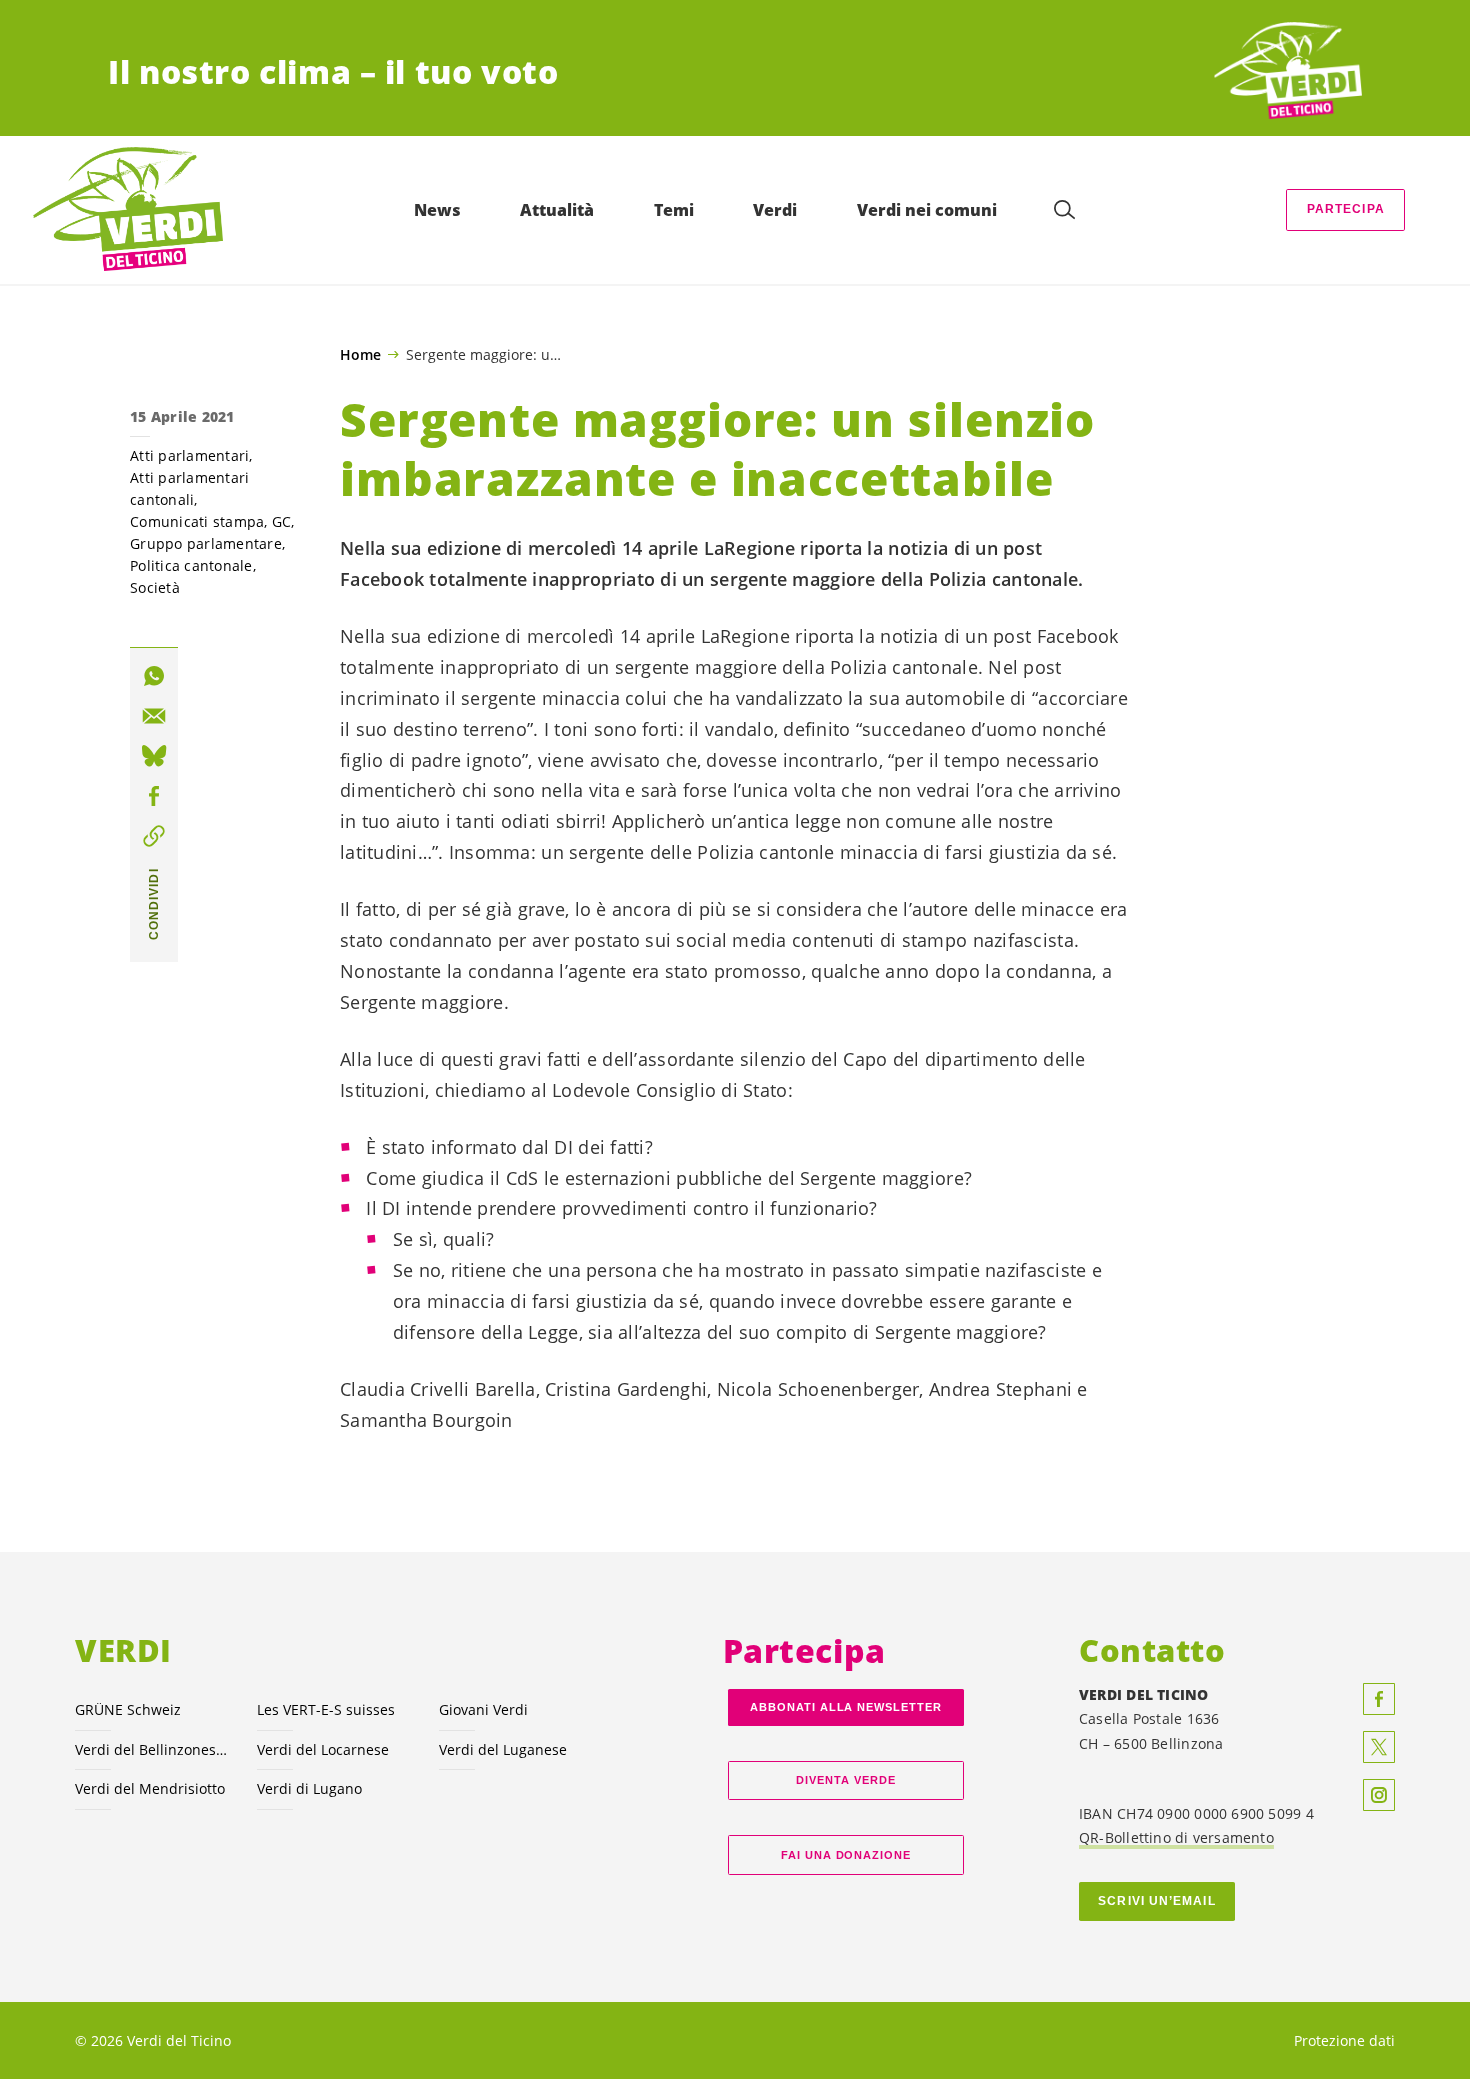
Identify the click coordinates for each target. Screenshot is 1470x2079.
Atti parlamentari (189, 455)
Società (155, 587)
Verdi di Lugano (309, 1788)
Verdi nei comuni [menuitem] (927, 210)
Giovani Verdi (483, 1709)
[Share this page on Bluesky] (154, 756)
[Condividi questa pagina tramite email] (154, 716)
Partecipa (1346, 209)
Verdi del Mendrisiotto (150, 1788)
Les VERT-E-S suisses (326, 1709)
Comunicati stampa (197, 521)
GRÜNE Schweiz (128, 1709)
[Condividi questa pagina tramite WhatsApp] (154, 676)
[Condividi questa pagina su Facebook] (154, 796)
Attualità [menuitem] (557, 210)
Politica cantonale (191, 565)
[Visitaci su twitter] (1379, 1747)
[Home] (1288, 71)
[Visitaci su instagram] (1379, 1795)
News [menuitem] (437, 210)
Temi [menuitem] (674, 210)
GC (282, 521)
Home (360, 355)
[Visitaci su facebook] (1379, 1699)
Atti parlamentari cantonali (189, 488)
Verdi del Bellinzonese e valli (154, 1749)
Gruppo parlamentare (206, 543)
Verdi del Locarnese (323, 1749)
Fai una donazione (846, 1855)
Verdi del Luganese (503, 1749)
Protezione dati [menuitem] (1344, 2040)
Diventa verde (846, 1780)
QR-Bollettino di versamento (1176, 1837)
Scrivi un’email (1156, 1901)
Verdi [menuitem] (775, 210)
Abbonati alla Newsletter (846, 1707)
